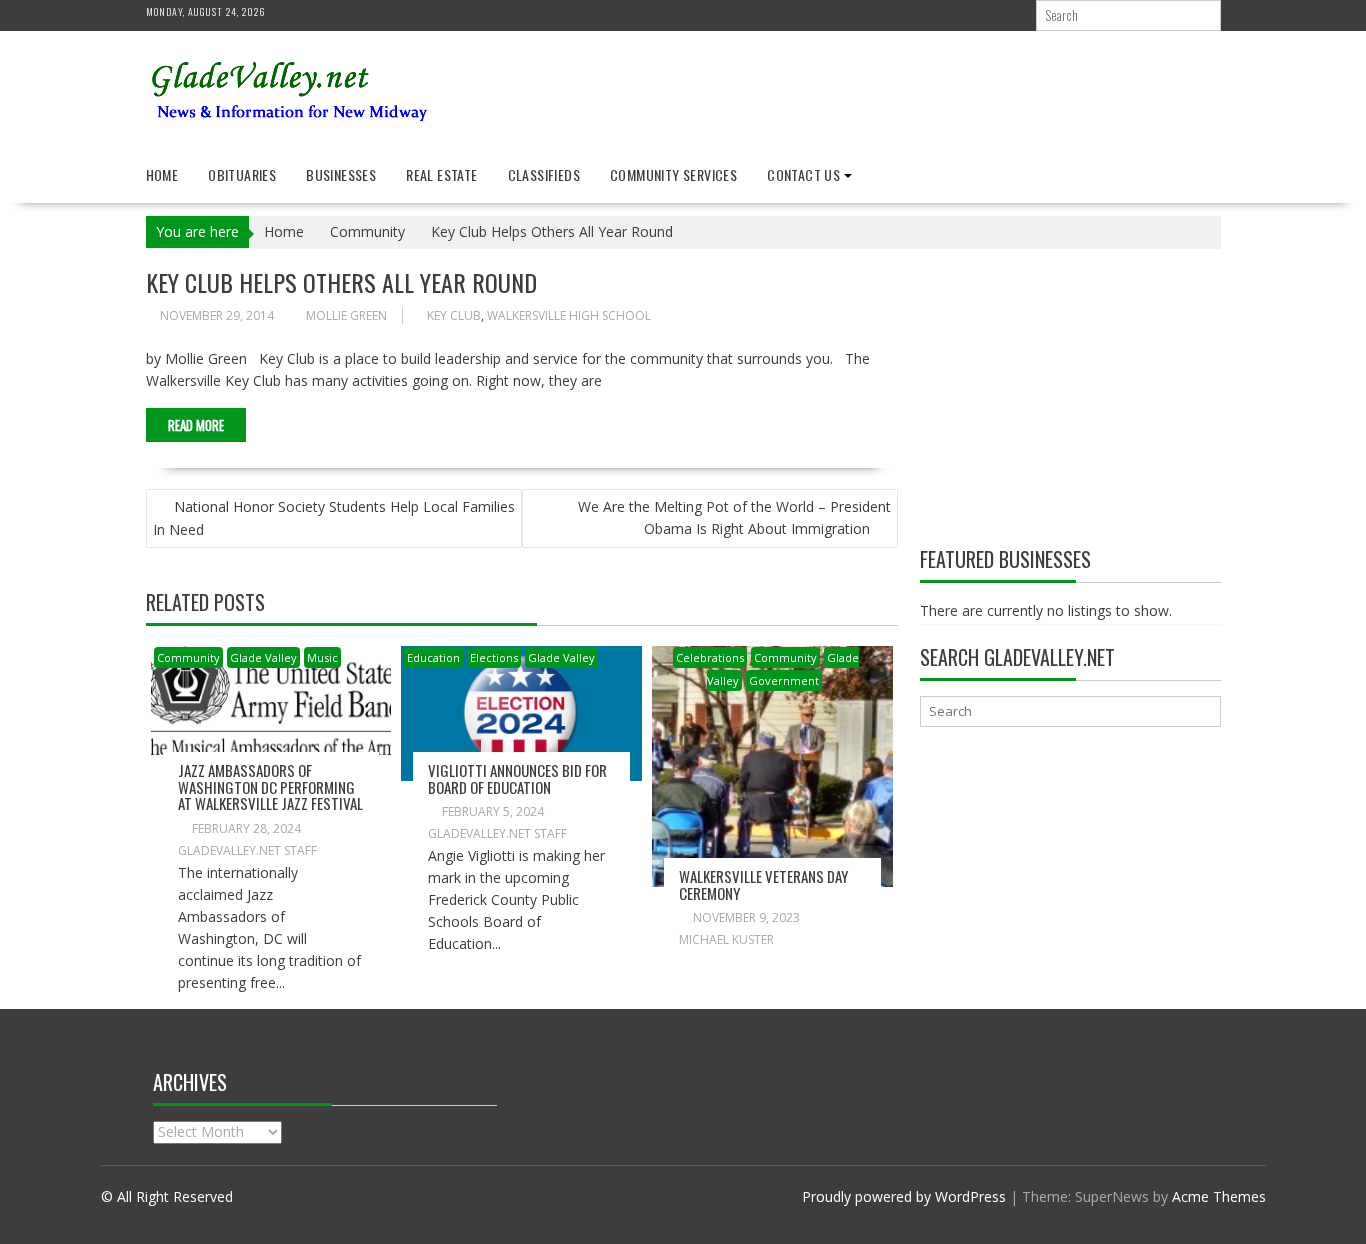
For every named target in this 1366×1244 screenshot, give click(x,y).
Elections (494, 657)
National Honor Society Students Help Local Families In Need (334, 518)
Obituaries (242, 174)
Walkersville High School (569, 315)
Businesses (341, 174)
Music (322, 657)
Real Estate (441, 174)
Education (433, 657)
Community (188, 657)
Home (162, 174)
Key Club (454, 315)
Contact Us (803, 174)
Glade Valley (263, 657)
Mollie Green (346, 315)
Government (784, 680)
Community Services (673, 174)
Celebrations (710, 657)
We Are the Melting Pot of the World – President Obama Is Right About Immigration (734, 517)
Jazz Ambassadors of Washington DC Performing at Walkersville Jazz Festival (270, 786)
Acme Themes (1219, 1196)
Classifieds (544, 174)
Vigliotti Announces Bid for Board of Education (517, 778)
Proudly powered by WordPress (904, 1196)
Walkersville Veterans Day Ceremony (763, 884)
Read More (196, 425)
